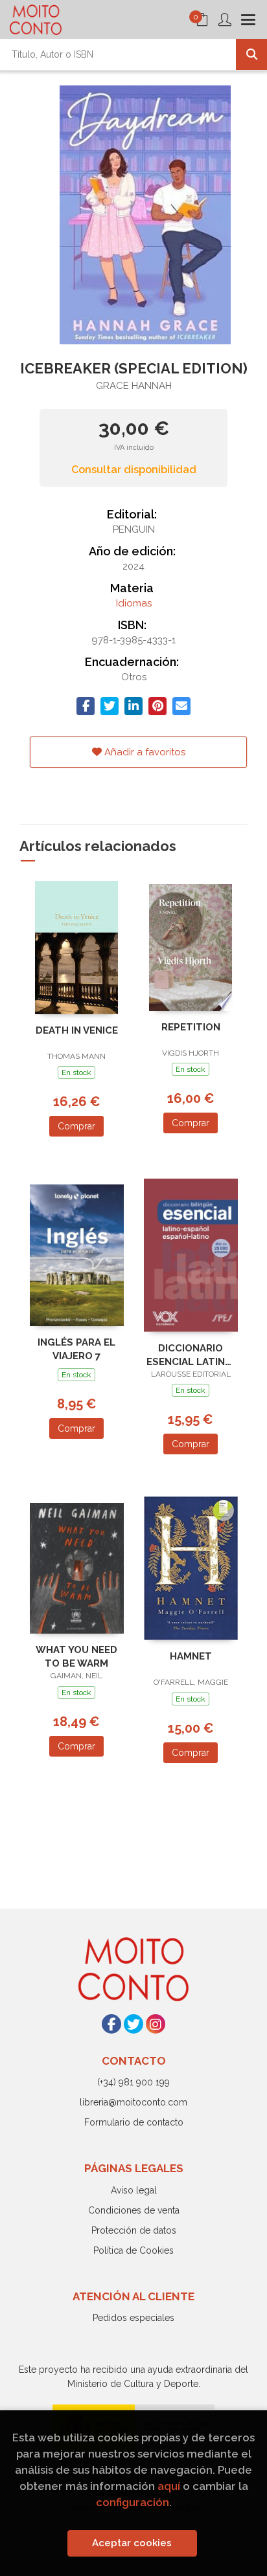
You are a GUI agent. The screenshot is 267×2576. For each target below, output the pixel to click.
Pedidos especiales (133, 2318)
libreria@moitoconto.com (133, 2102)
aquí (169, 2486)
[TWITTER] (133, 2024)
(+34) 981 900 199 (133, 2082)
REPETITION (191, 1027)
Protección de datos (134, 2230)
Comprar (76, 1126)
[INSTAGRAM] (156, 2024)
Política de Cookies (133, 2250)
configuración (133, 2502)
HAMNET (191, 1656)
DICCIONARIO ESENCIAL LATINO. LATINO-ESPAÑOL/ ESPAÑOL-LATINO (191, 1355)
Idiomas (134, 603)
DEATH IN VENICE (77, 1030)
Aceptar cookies (132, 2543)
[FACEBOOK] (111, 2024)
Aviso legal (134, 2190)
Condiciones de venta (134, 2210)
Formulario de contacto (134, 2122)
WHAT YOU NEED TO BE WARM (76, 1657)
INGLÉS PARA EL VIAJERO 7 (76, 1349)
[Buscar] (251, 54)
